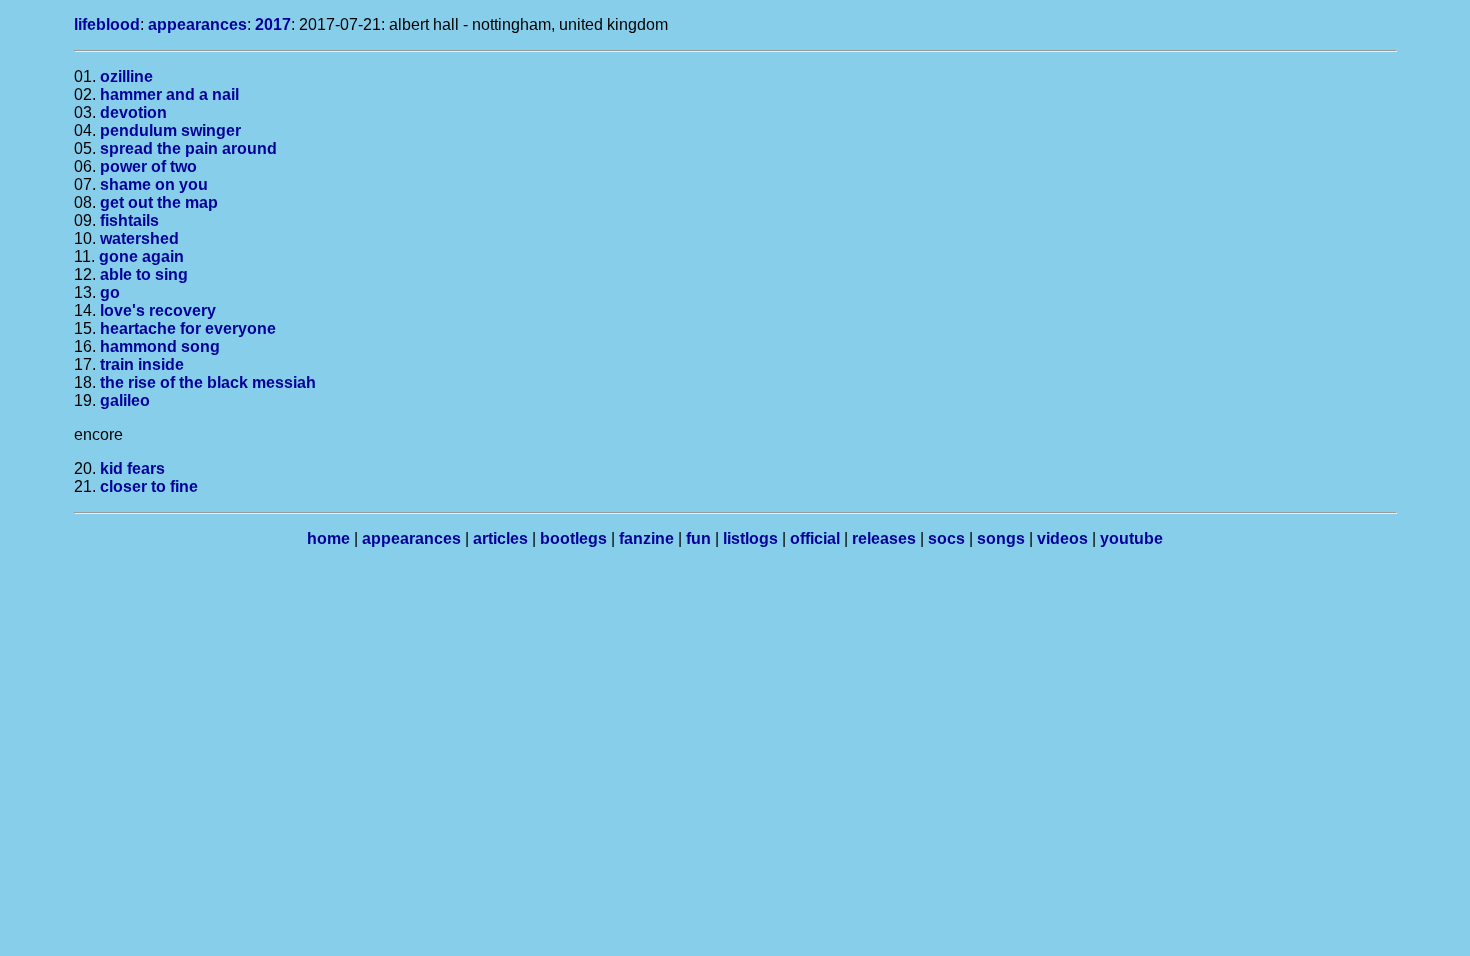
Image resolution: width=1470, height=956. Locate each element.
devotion (133, 112)
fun (698, 538)
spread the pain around (188, 148)
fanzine (646, 538)
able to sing (144, 274)
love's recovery (158, 310)
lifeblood (107, 24)
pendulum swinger (170, 130)
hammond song (160, 346)
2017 (273, 24)
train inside (142, 364)
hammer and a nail (169, 94)
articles (500, 538)
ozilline (126, 76)
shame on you (154, 184)
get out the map (159, 202)
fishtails (129, 220)
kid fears (132, 468)
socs (946, 538)
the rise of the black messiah (208, 382)
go (110, 292)
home (328, 538)
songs (1001, 538)
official (815, 538)
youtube (1131, 538)
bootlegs (573, 538)
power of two (148, 166)
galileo (125, 400)
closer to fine (149, 486)
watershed (139, 238)
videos (1062, 538)
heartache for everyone (188, 328)
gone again (141, 256)
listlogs (750, 538)
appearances (197, 24)
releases (884, 538)
